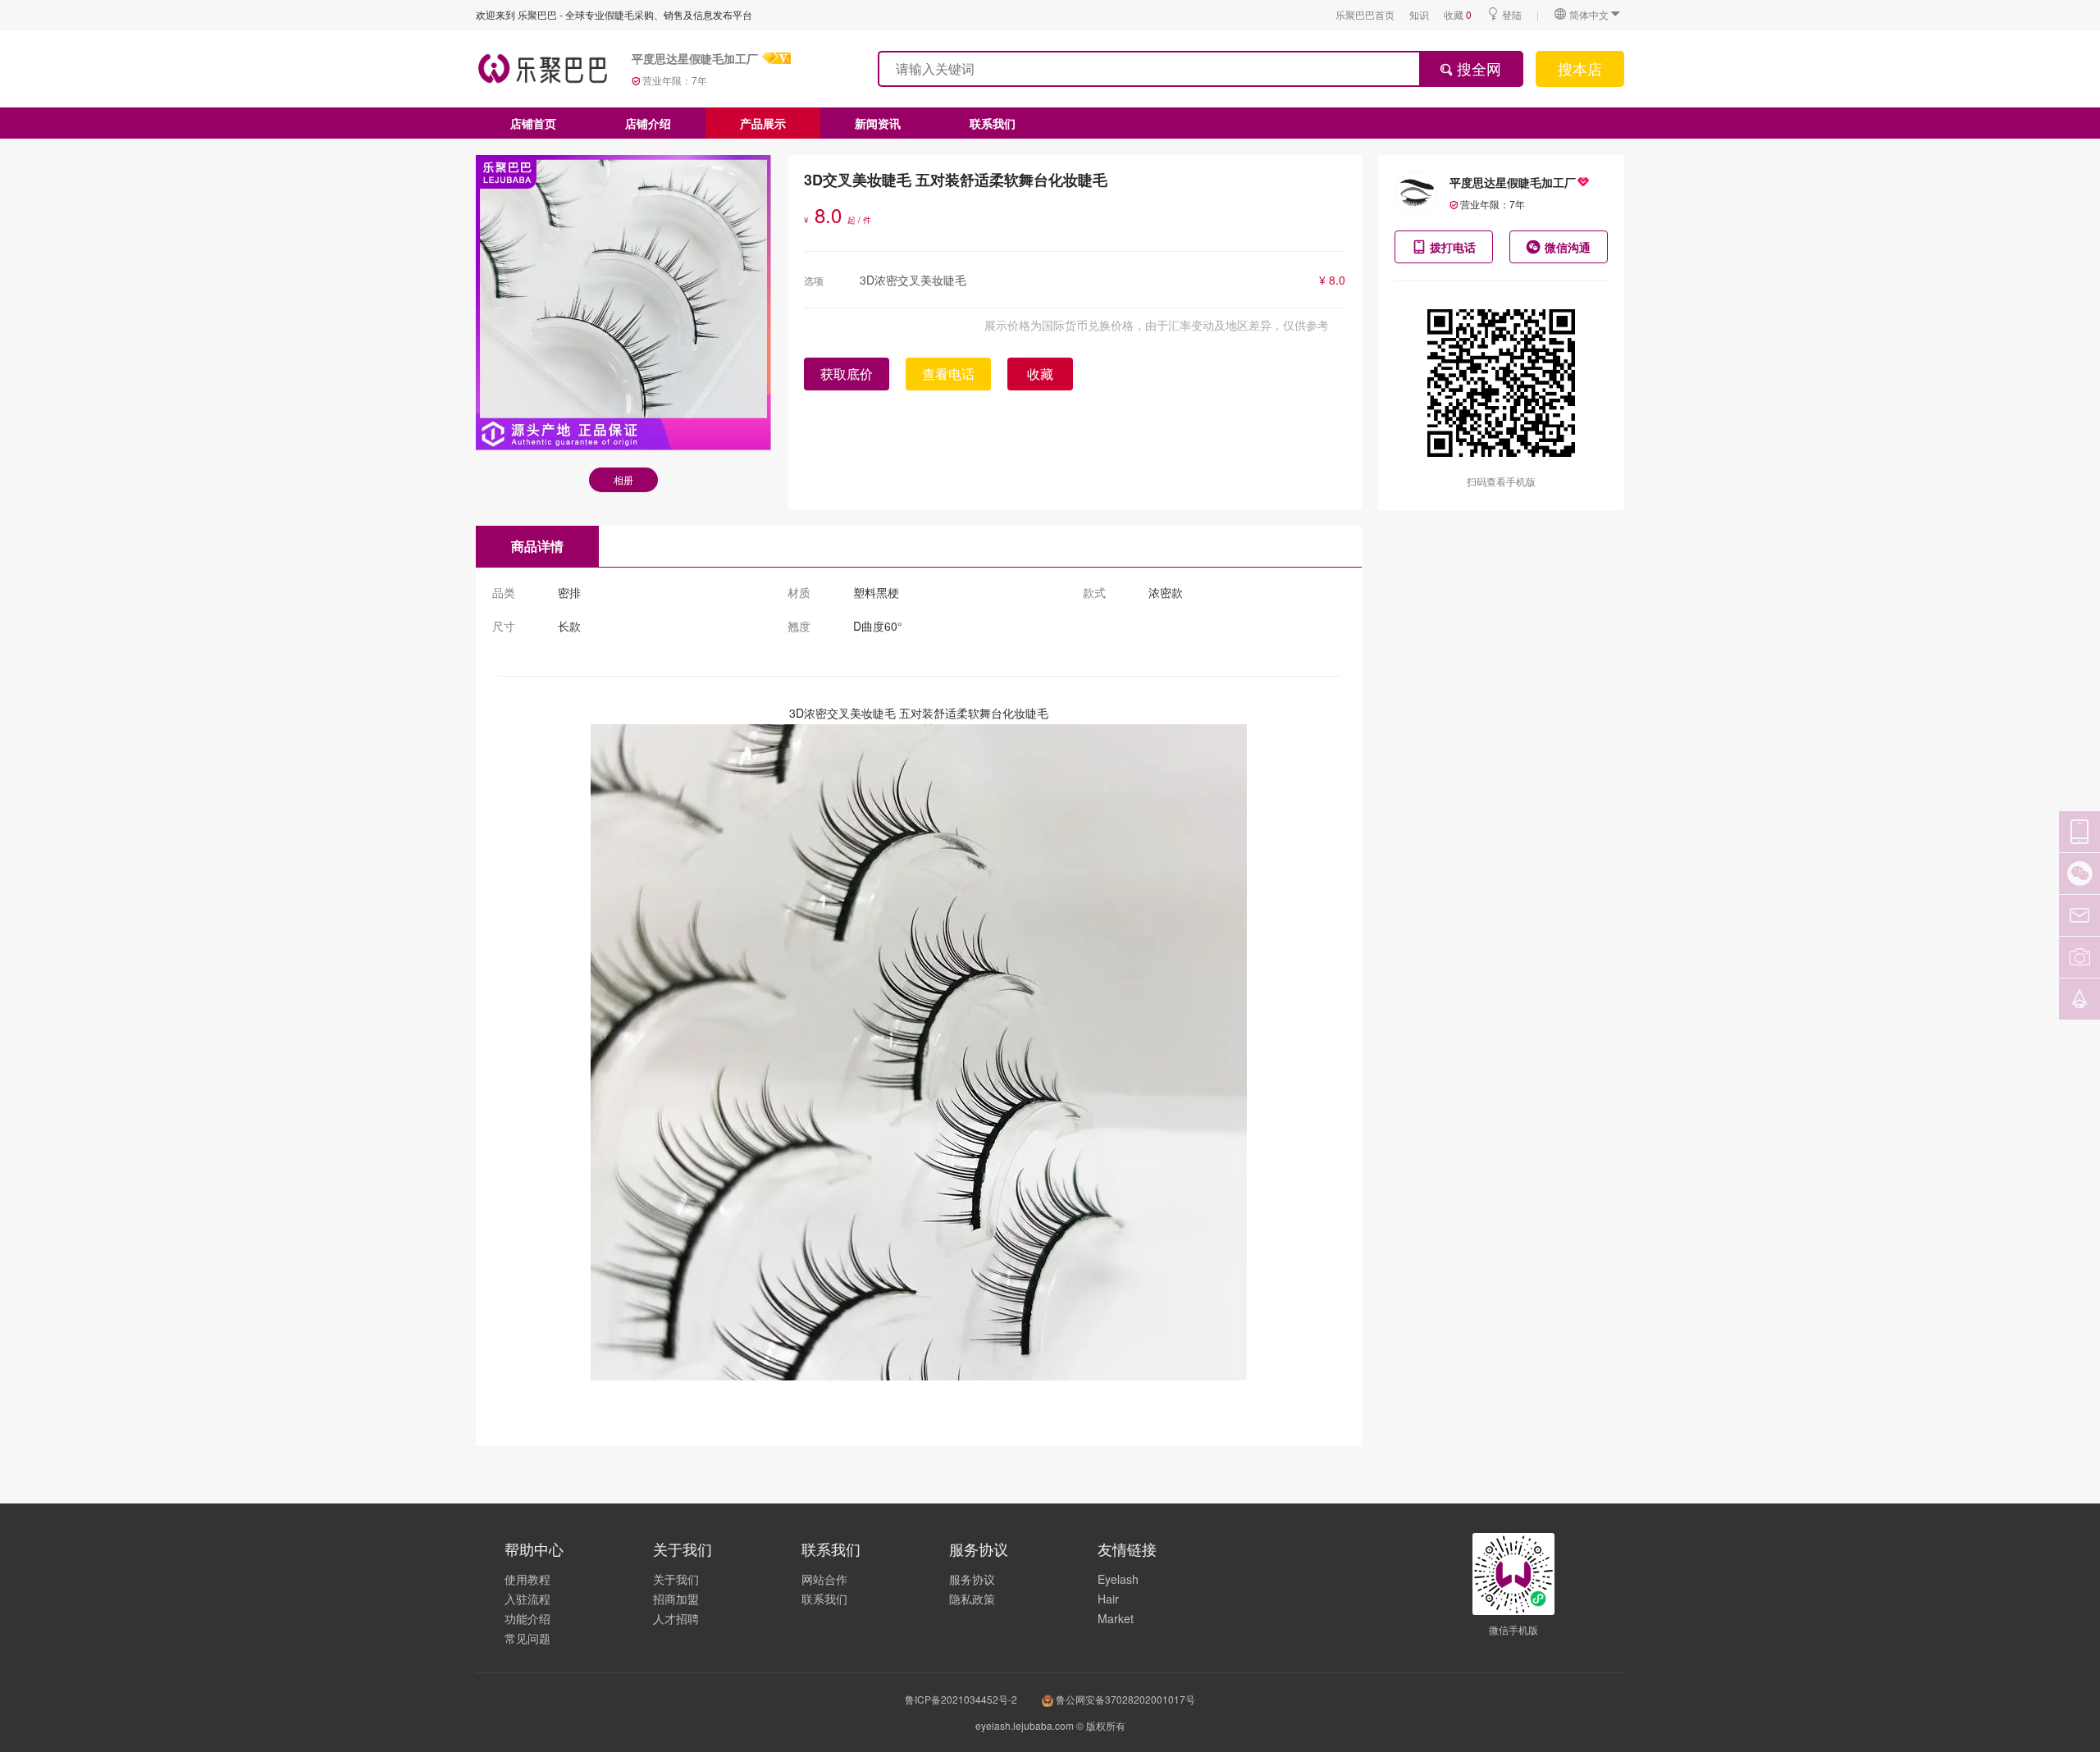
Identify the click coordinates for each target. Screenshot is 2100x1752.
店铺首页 (533, 123)
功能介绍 (527, 1618)
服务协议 (972, 1579)
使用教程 (527, 1579)
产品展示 (763, 123)
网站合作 (824, 1579)
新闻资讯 (878, 123)
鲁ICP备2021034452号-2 (961, 1699)
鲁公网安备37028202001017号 (1124, 1699)
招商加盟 (676, 1599)
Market (1116, 1618)
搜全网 (1477, 68)
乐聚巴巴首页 (1365, 14)
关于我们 (676, 1579)
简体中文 (1589, 14)
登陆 (1512, 14)
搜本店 (1580, 68)
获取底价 (847, 374)
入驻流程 (527, 1599)
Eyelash (1118, 1579)
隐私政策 (972, 1599)
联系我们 (993, 123)
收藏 (1458, 14)
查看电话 (948, 374)
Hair (1108, 1599)
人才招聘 (676, 1618)
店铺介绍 (648, 123)
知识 (1419, 14)
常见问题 (527, 1638)
